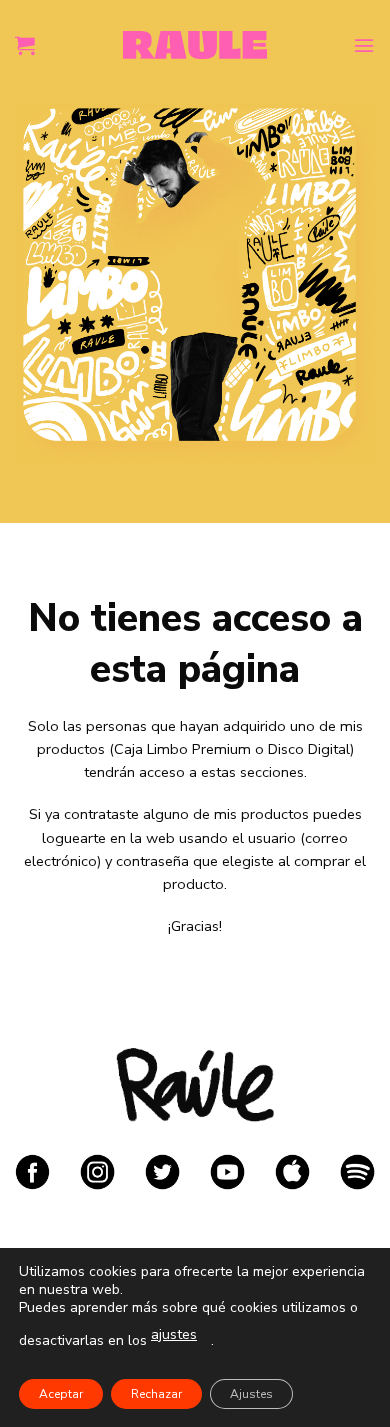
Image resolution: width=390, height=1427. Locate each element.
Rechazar (156, 1394)
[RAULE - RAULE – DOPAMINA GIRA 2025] (195, 44)
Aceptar (61, 1394)
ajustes (174, 1334)
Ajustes (251, 1394)
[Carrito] (25, 45)
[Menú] (364, 45)
